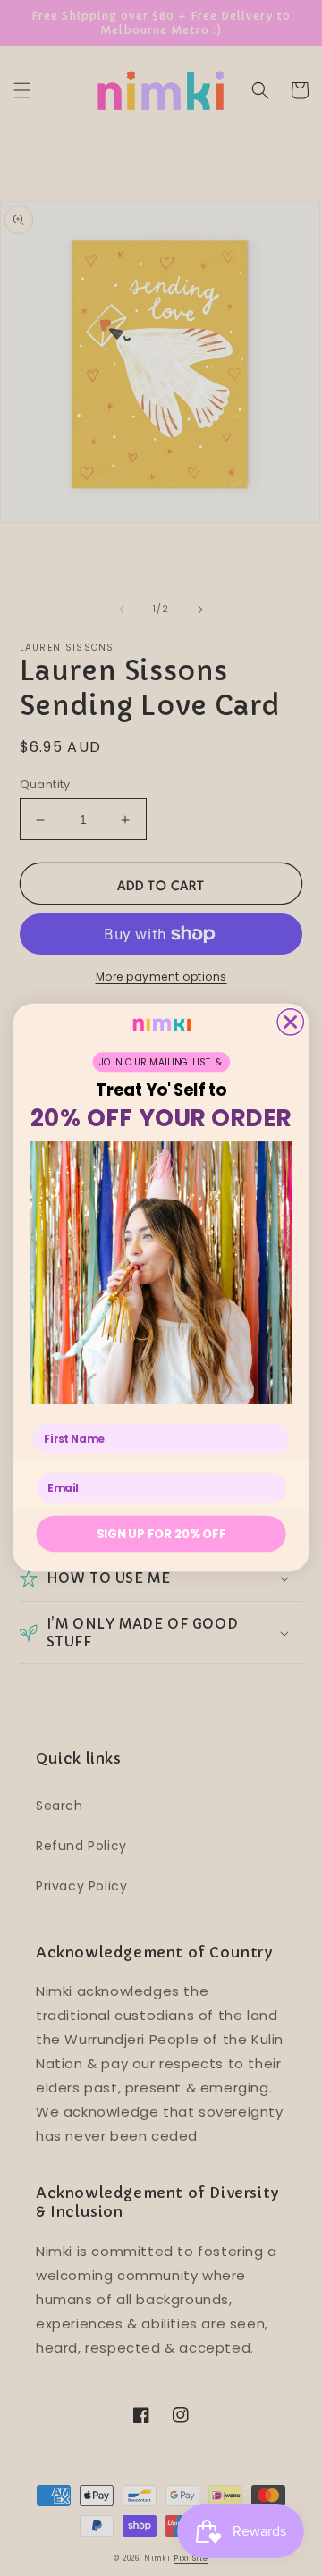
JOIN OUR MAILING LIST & (161, 1062)
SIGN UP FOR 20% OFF (161, 1534)
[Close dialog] (290, 1022)
